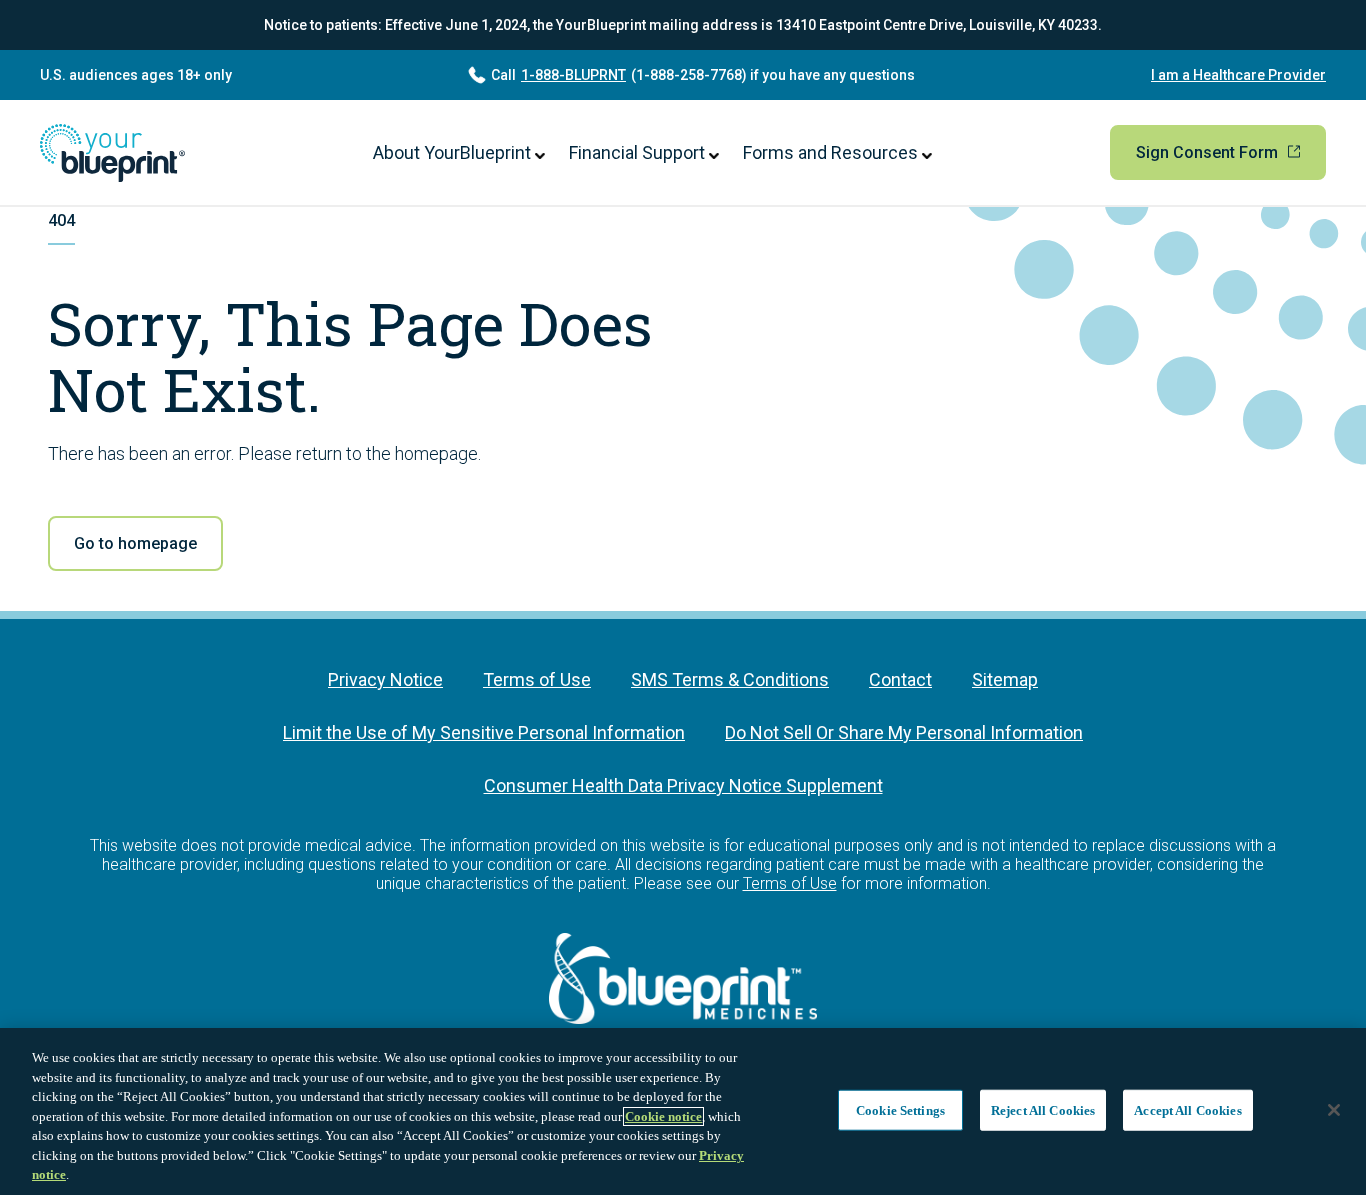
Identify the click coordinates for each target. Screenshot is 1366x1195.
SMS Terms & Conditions (730, 679)
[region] (683, 1111)
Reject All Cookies (1043, 1109)
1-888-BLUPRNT (573, 75)
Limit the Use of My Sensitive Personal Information (484, 732)
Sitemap (1005, 679)
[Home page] (112, 153)
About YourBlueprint (454, 152)
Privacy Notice (385, 679)
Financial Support (639, 152)
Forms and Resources (832, 152)
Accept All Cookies (1187, 1109)
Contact (900, 679)
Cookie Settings (900, 1109)
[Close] (1334, 1110)
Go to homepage (135, 543)
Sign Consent (1209, 152)
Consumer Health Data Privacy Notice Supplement (683, 785)
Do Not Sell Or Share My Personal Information (904, 732)
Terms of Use (537, 679)
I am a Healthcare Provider (1238, 75)
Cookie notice (663, 1116)
